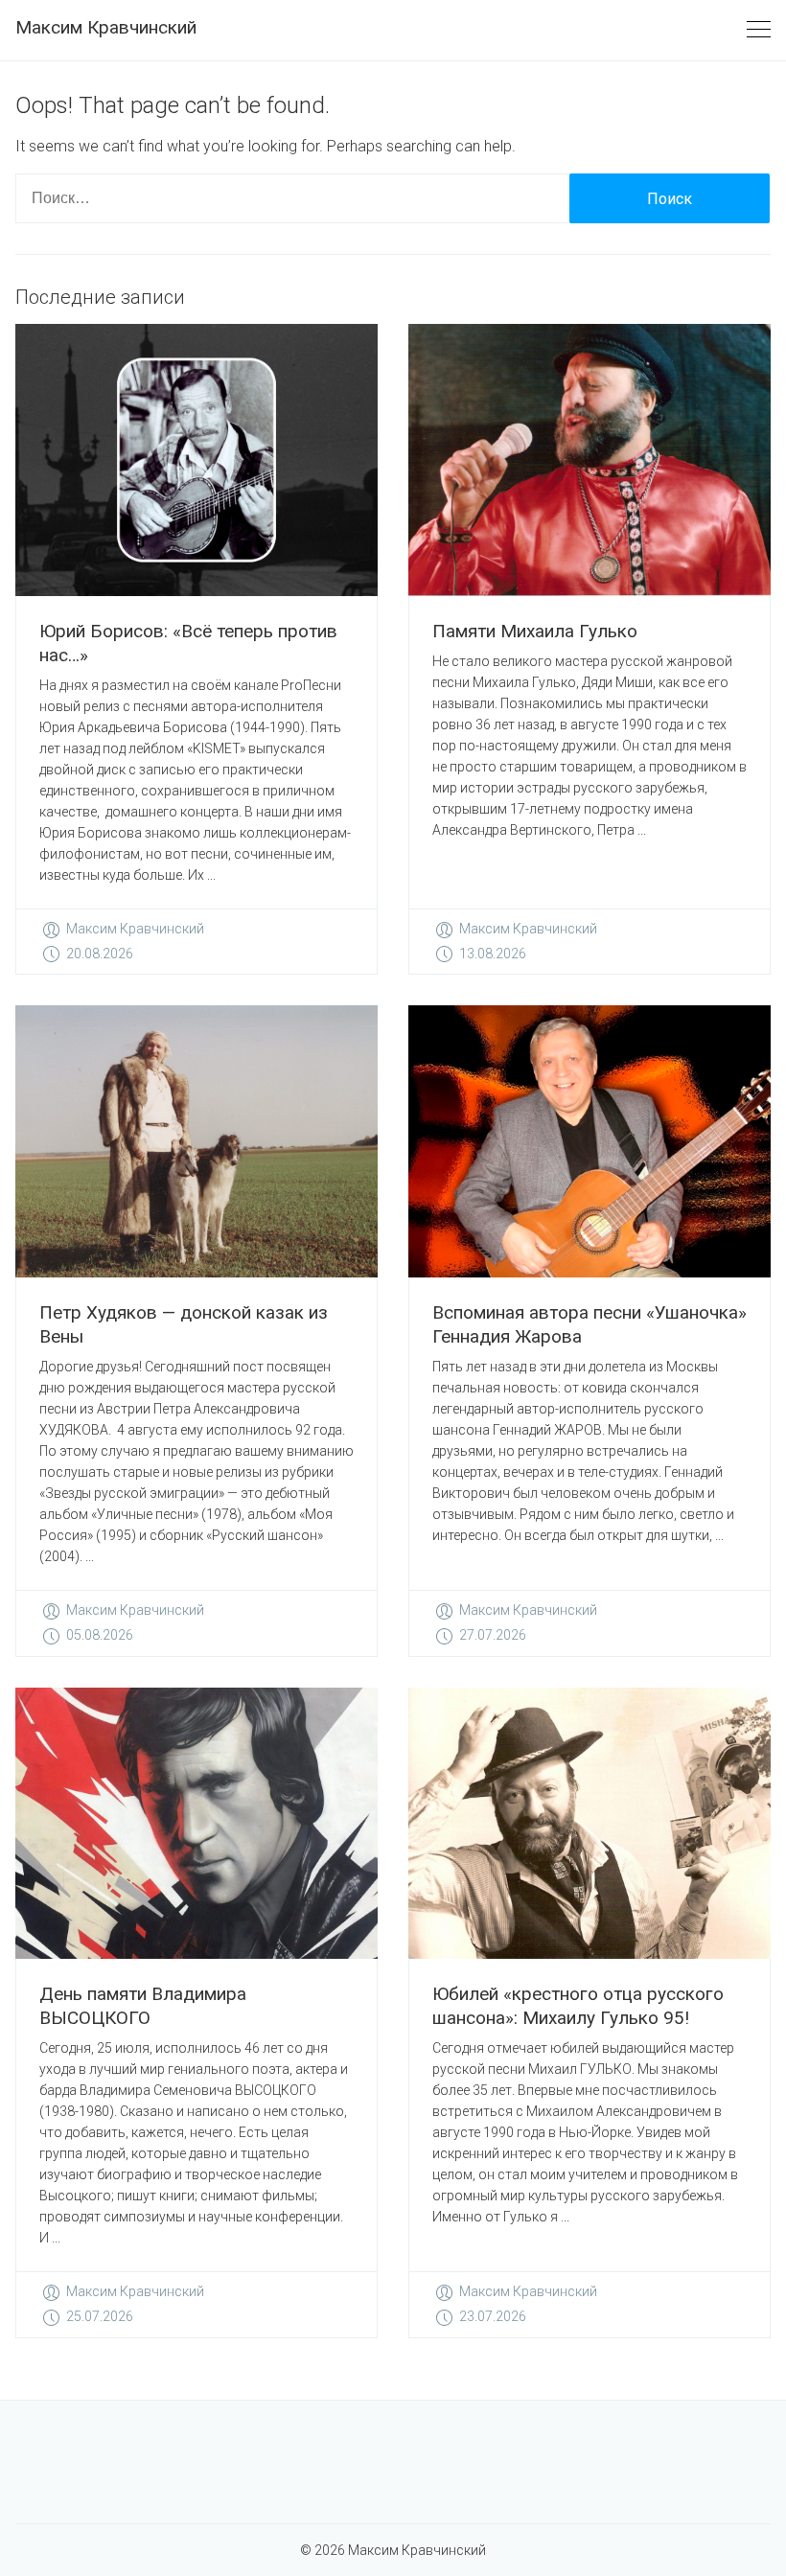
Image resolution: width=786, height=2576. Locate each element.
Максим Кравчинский (106, 27)
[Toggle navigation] (759, 30)
